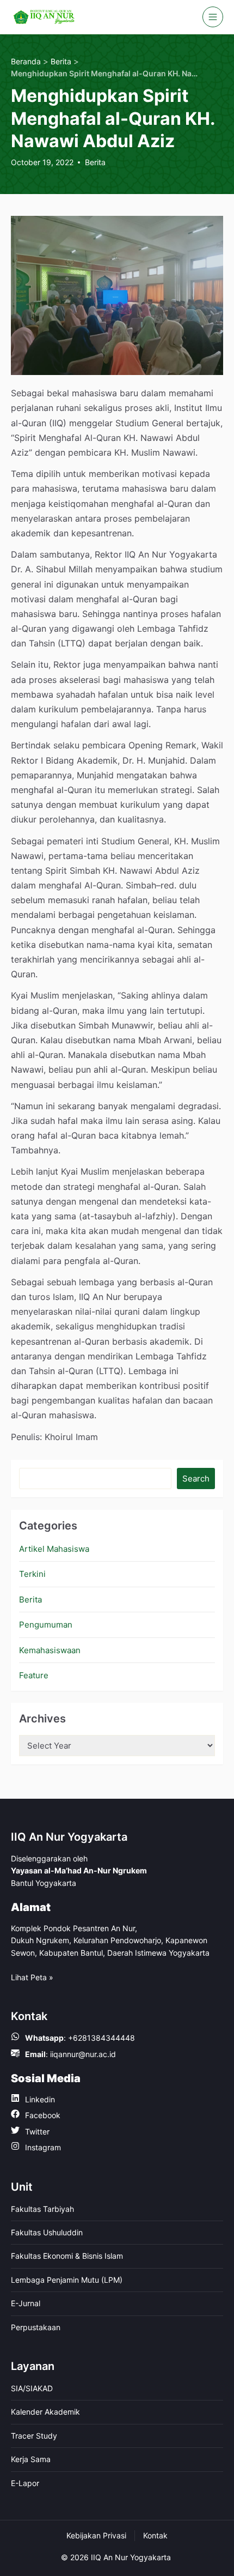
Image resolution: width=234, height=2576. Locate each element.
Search (196, 1479)
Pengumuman (46, 1625)
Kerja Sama (31, 2459)
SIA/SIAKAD (32, 2388)
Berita (95, 162)
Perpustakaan (36, 2327)
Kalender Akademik (45, 2412)
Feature (34, 1675)
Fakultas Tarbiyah (42, 2209)
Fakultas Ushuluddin (47, 2232)
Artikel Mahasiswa (54, 1549)
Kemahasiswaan (50, 1650)
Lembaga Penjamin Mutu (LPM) (67, 2280)
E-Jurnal (26, 2303)
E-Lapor (25, 2483)
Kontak (155, 2535)
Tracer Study (34, 2436)
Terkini (32, 1574)
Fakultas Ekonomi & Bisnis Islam (67, 2256)
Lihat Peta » (32, 1977)
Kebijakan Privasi (96, 2535)
